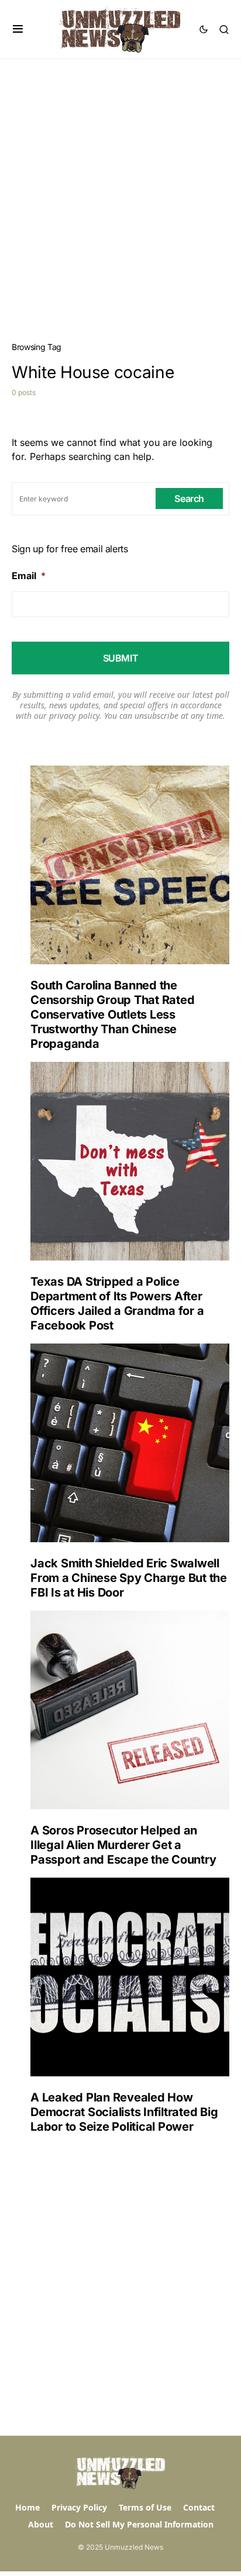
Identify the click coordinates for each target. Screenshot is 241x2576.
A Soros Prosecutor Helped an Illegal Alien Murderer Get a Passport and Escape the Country (123, 1845)
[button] (18, 29)
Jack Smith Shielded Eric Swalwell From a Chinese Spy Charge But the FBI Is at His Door (129, 1578)
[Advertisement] (120, 185)
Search (189, 498)
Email (29, 576)
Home (27, 2507)
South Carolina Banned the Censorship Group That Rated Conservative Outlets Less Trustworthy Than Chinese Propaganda (112, 1015)
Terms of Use (145, 2507)
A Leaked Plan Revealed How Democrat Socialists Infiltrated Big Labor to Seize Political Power (124, 2112)
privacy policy (74, 716)
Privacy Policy (79, 2507)
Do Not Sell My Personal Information (139, 2524)
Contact (199, 2507)
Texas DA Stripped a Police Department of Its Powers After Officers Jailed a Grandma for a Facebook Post (117, 1303)
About (41, 2524)
